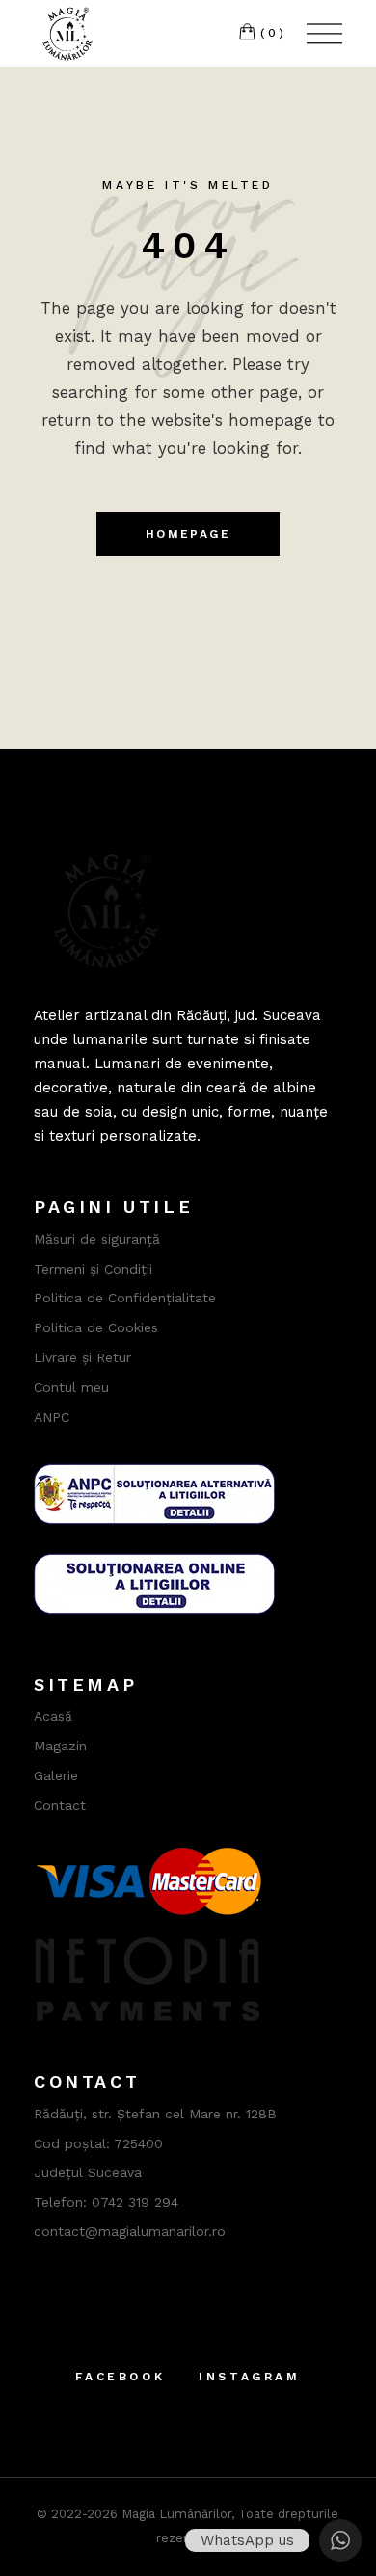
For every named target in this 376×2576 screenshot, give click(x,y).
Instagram (249, 2377)
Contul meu (71, 1387)
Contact (60, 1805)
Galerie (56, 1775)
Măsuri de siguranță (97, 1239)
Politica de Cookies (96, 1327)
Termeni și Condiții (93, 1269)
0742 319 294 (135, 2202)
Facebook (120, 2377)
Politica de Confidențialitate (125, 1298)
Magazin (60, 1746)
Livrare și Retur (82, 1357)
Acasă (53, 1716)
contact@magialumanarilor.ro (130, 2231)
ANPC (52, 1417)
